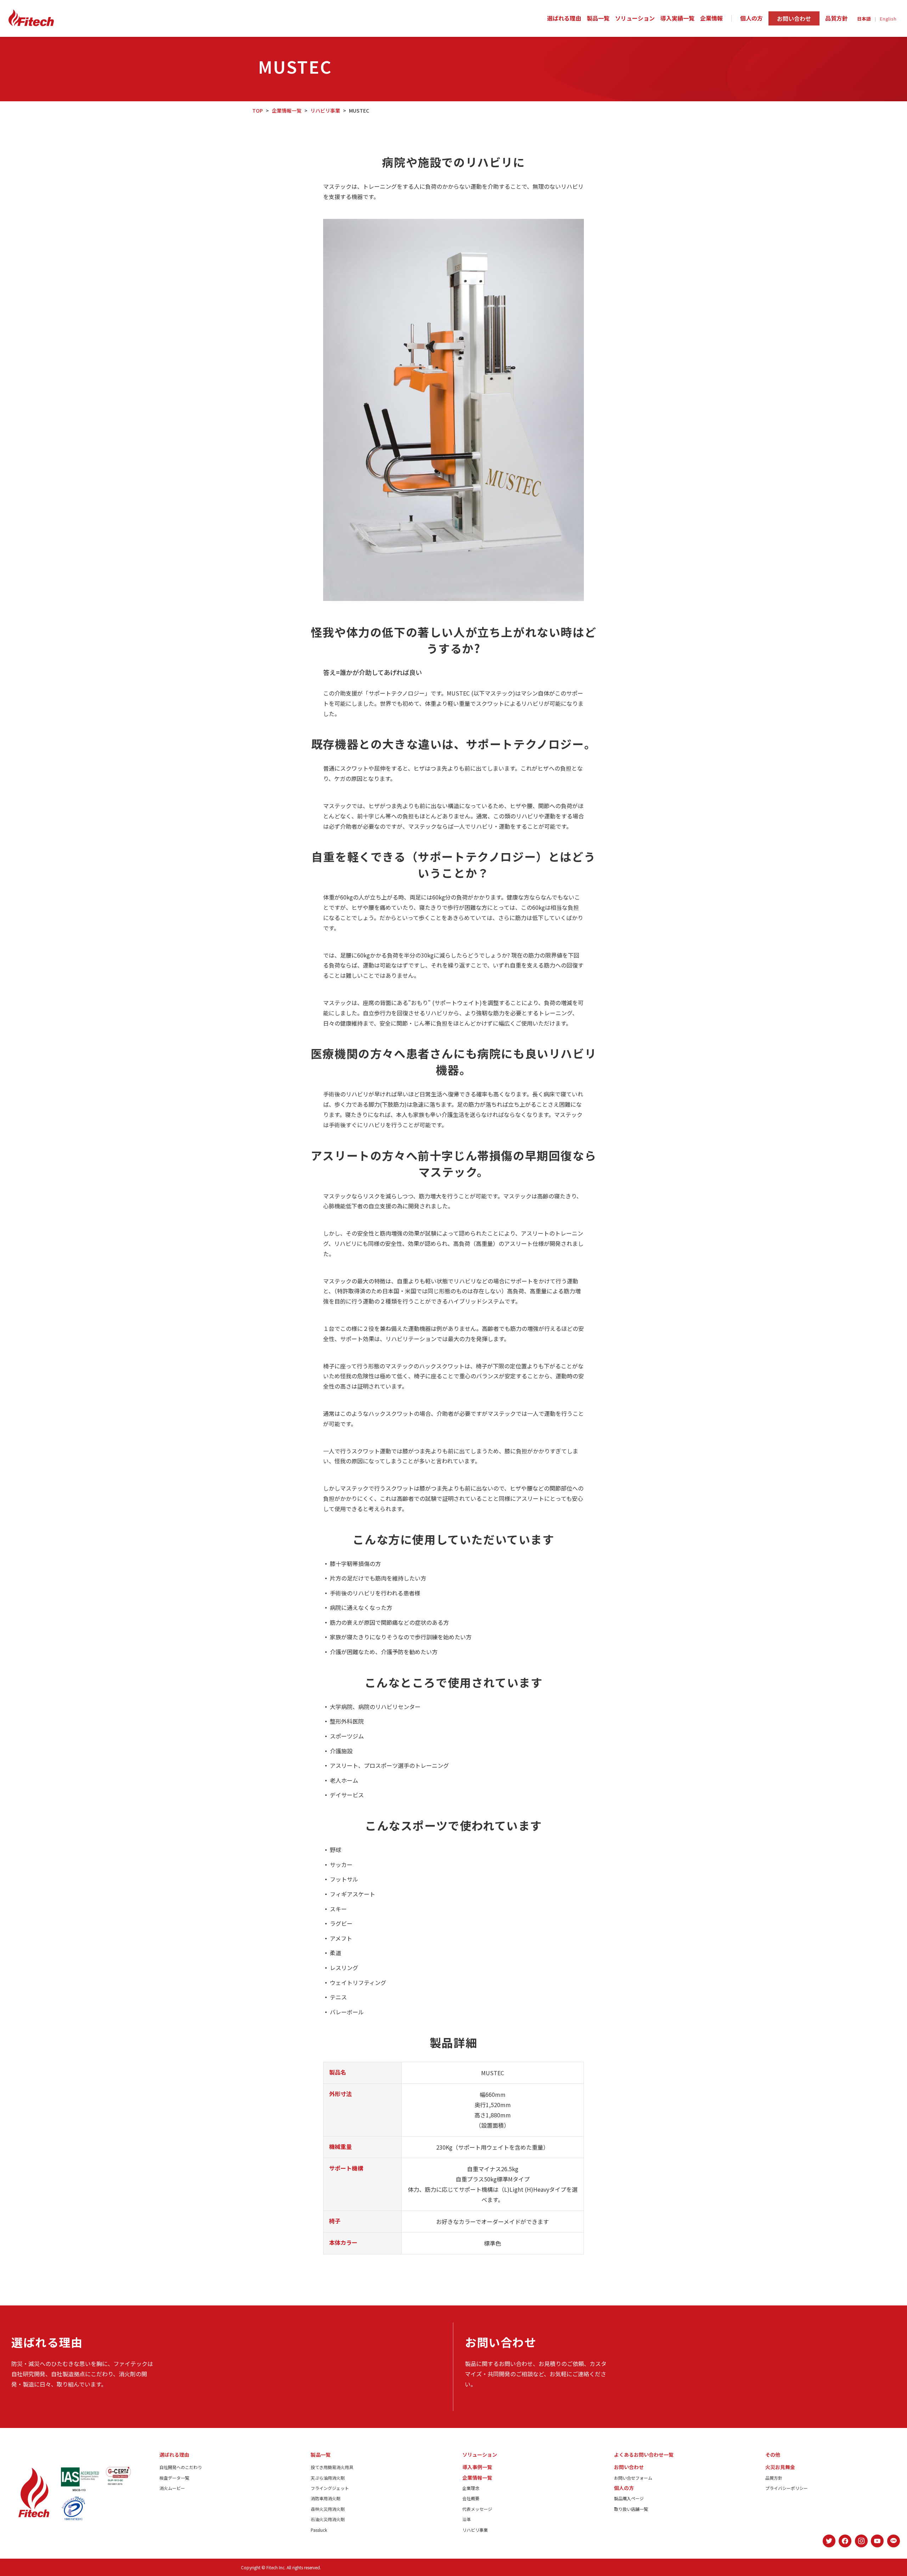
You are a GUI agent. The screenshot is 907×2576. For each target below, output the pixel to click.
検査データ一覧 (174, 2478)
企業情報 (711, 18)
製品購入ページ (629, 2498)
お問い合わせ (794, 18)
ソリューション (635, 18)
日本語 (864, 19)
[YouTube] (877, 2541)
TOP (258, 110)
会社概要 (471, 2498)
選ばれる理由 (564, 18)
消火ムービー (172, 2488)
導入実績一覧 (677, 18)
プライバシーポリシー (787, 2488)
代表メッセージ (477, 2509)
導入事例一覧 (477, 2467)
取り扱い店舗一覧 (631, 2509)
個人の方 (751, 18)
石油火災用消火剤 (328, 2519)
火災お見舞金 (780, 2467)
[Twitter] (829, 2541)
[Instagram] (861, 2541)
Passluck (319, 2530)
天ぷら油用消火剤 (328, 2478)
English (888, 19)
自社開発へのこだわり (181, 2467)
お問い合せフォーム (633, 2478)
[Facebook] (845, 2541)
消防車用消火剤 (326, 2498)
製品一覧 (598, 18)
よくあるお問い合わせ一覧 (644, 2455)
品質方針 (836, 18)
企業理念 (471, 2488)
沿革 (467, 2519)
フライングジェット (330, 2488)
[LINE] (894, 2541)
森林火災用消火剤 (328, 2509)
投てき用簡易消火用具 (332, 2467)
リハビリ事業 (325, 110)
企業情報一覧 (287, 110)
